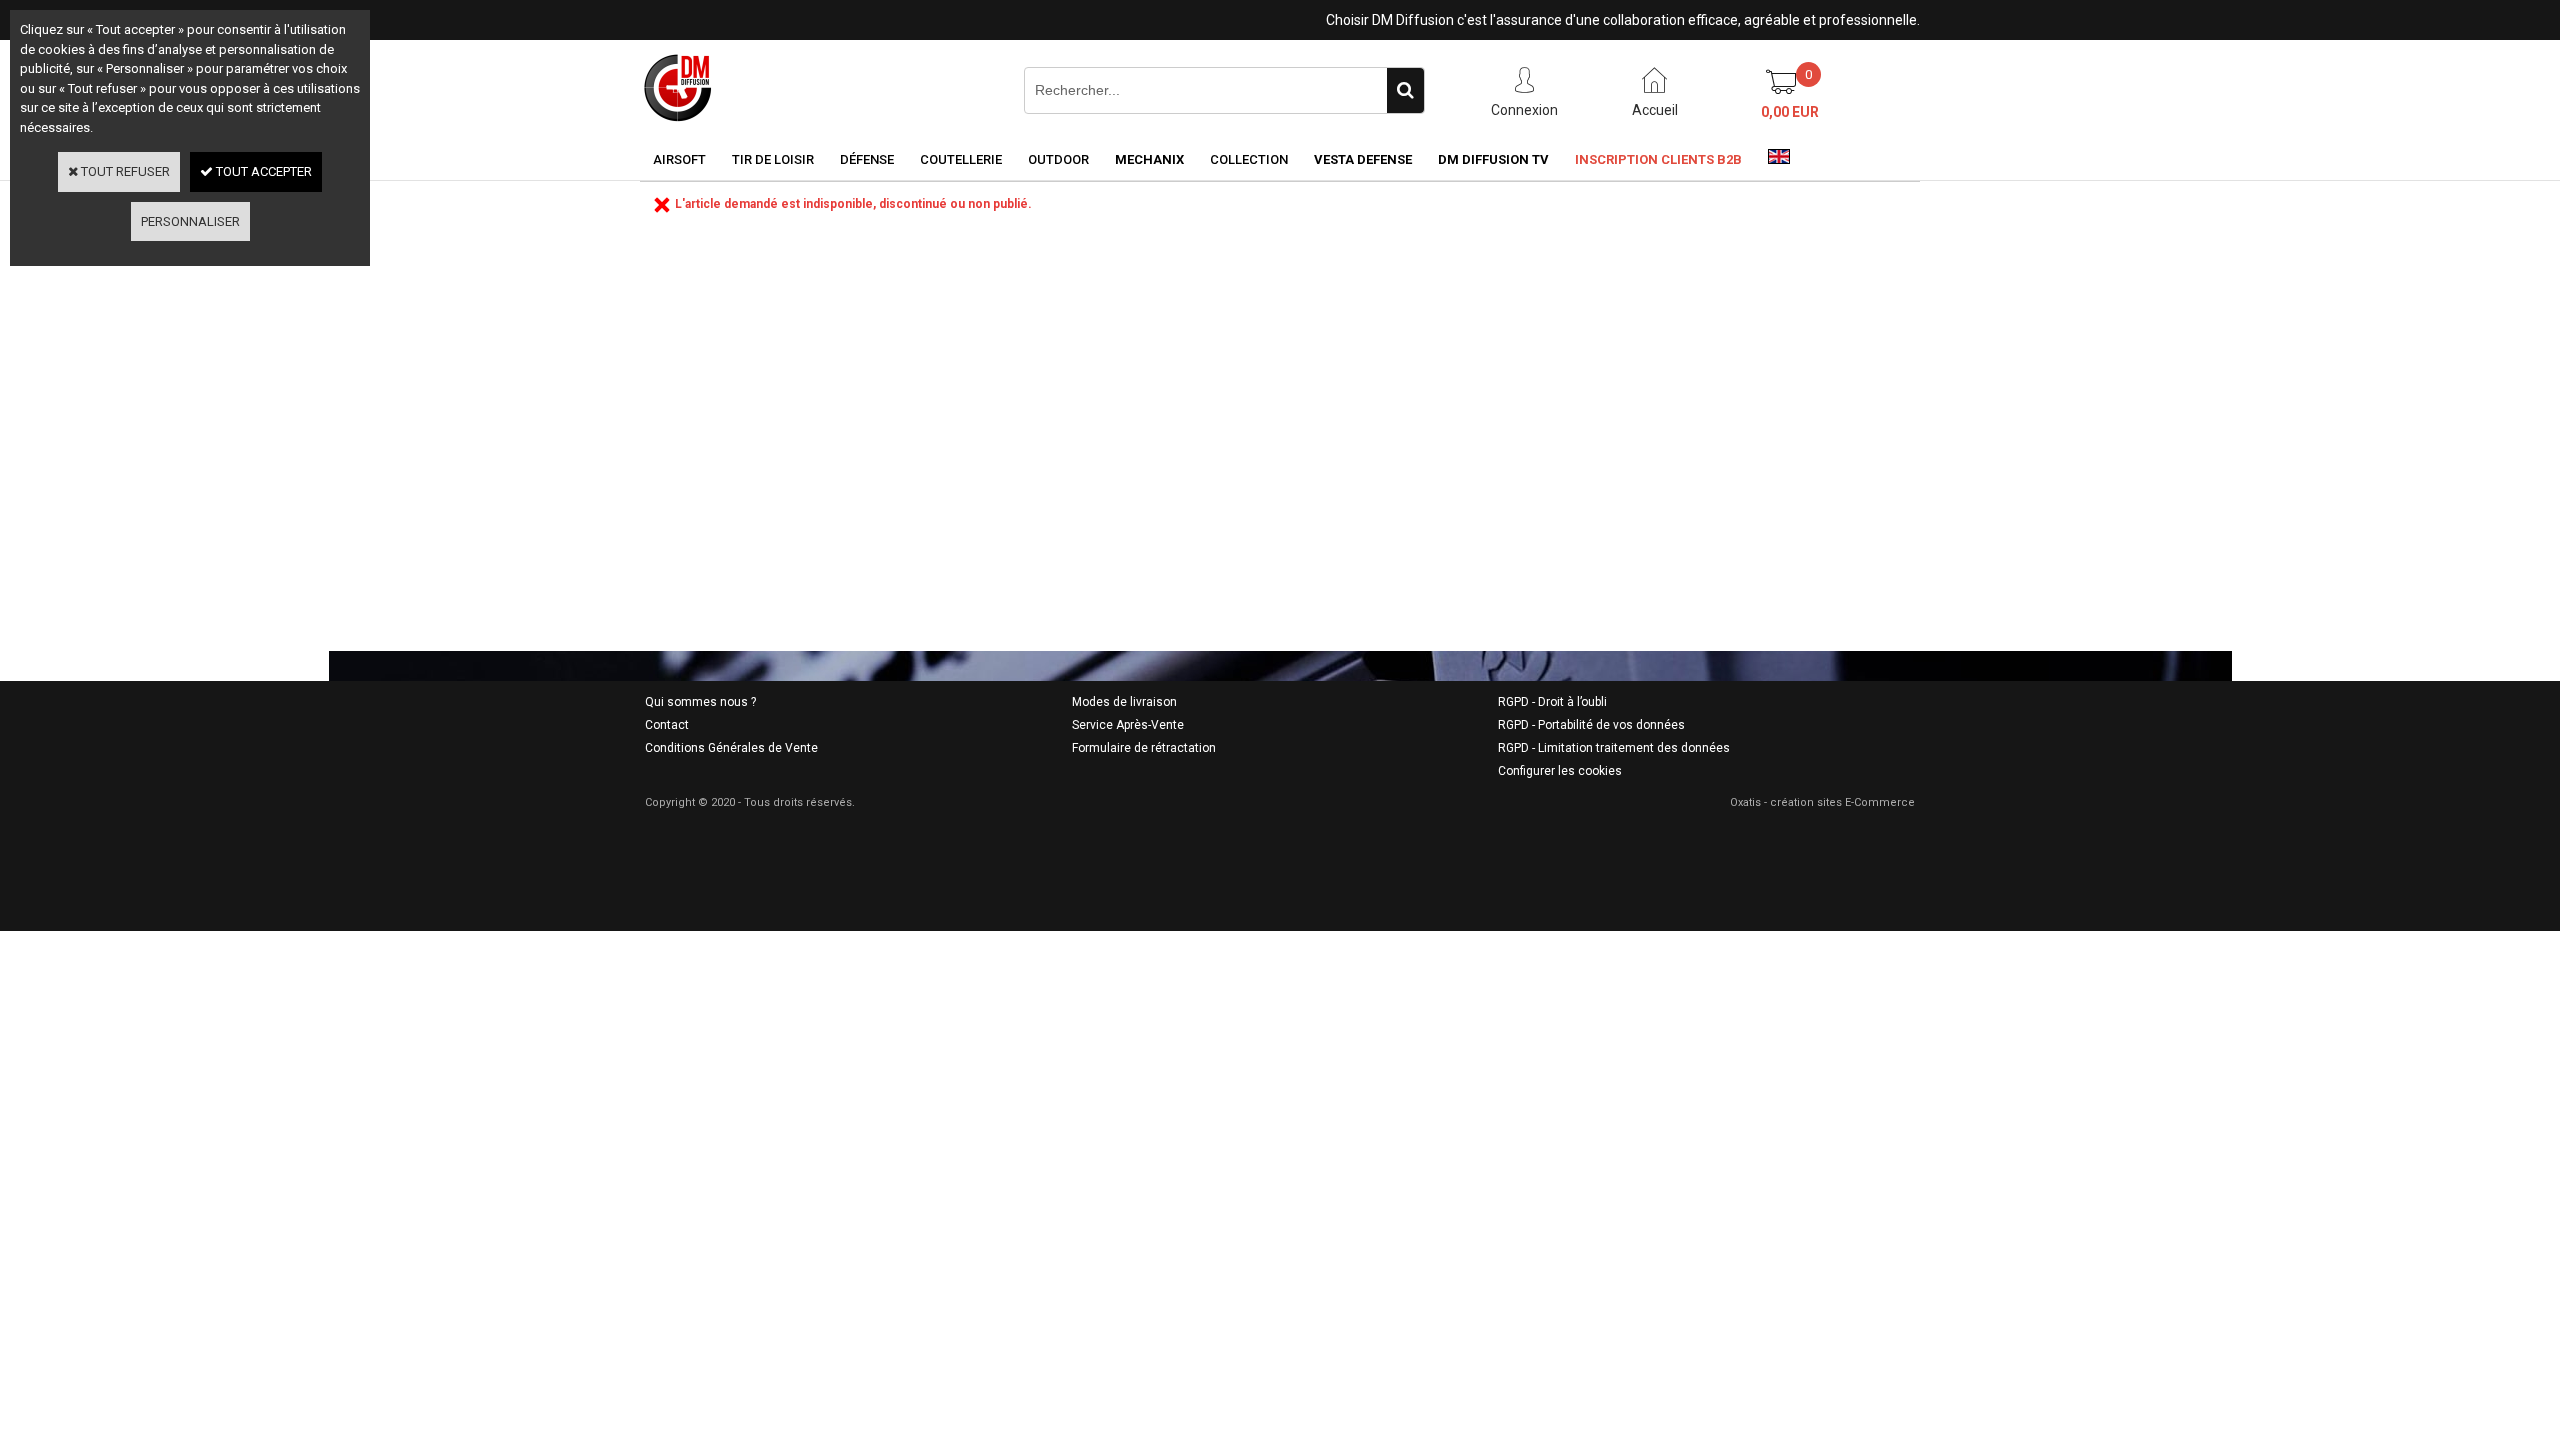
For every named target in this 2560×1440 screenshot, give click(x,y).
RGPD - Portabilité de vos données (1591, 725)
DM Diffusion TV (1493, 159)
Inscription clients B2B (1658, 159)
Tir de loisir (773, 159)
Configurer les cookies (1560, 771)
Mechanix (1149, 159)
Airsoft (679, 159)
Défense (867, 159)
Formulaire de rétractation (1144, 748)
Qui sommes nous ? (700, 702)
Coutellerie (961, 159)
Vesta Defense (1363, 159)
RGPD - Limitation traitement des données (1614, 748)
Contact (667, 725)
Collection (1249, 159)
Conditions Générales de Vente (731, 748)
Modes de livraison (1124, 702)
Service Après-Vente (1128, 725)
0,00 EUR (1790, 112)
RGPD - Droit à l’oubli (1552, 702)
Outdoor (1058, 159)
